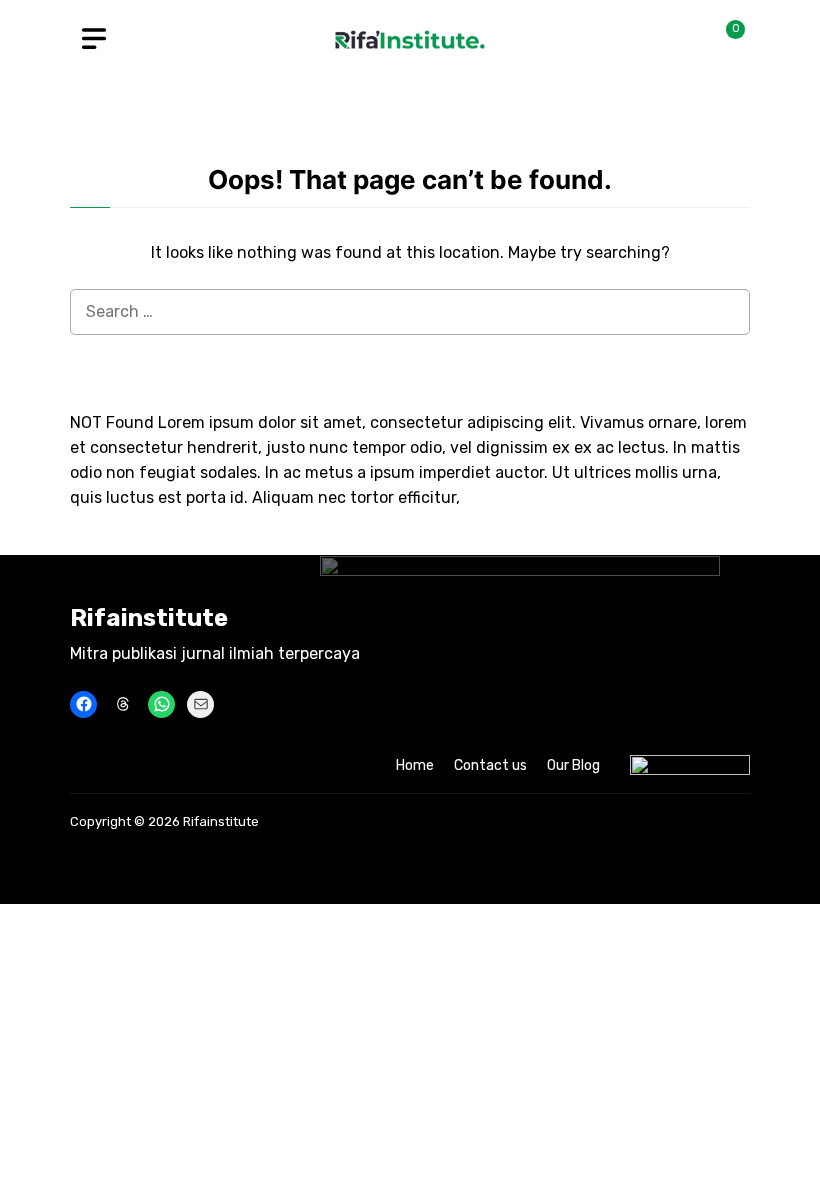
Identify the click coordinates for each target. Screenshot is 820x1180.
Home (415, 765)
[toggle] (94, 39)
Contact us (490, 765)
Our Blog (573, 765)
